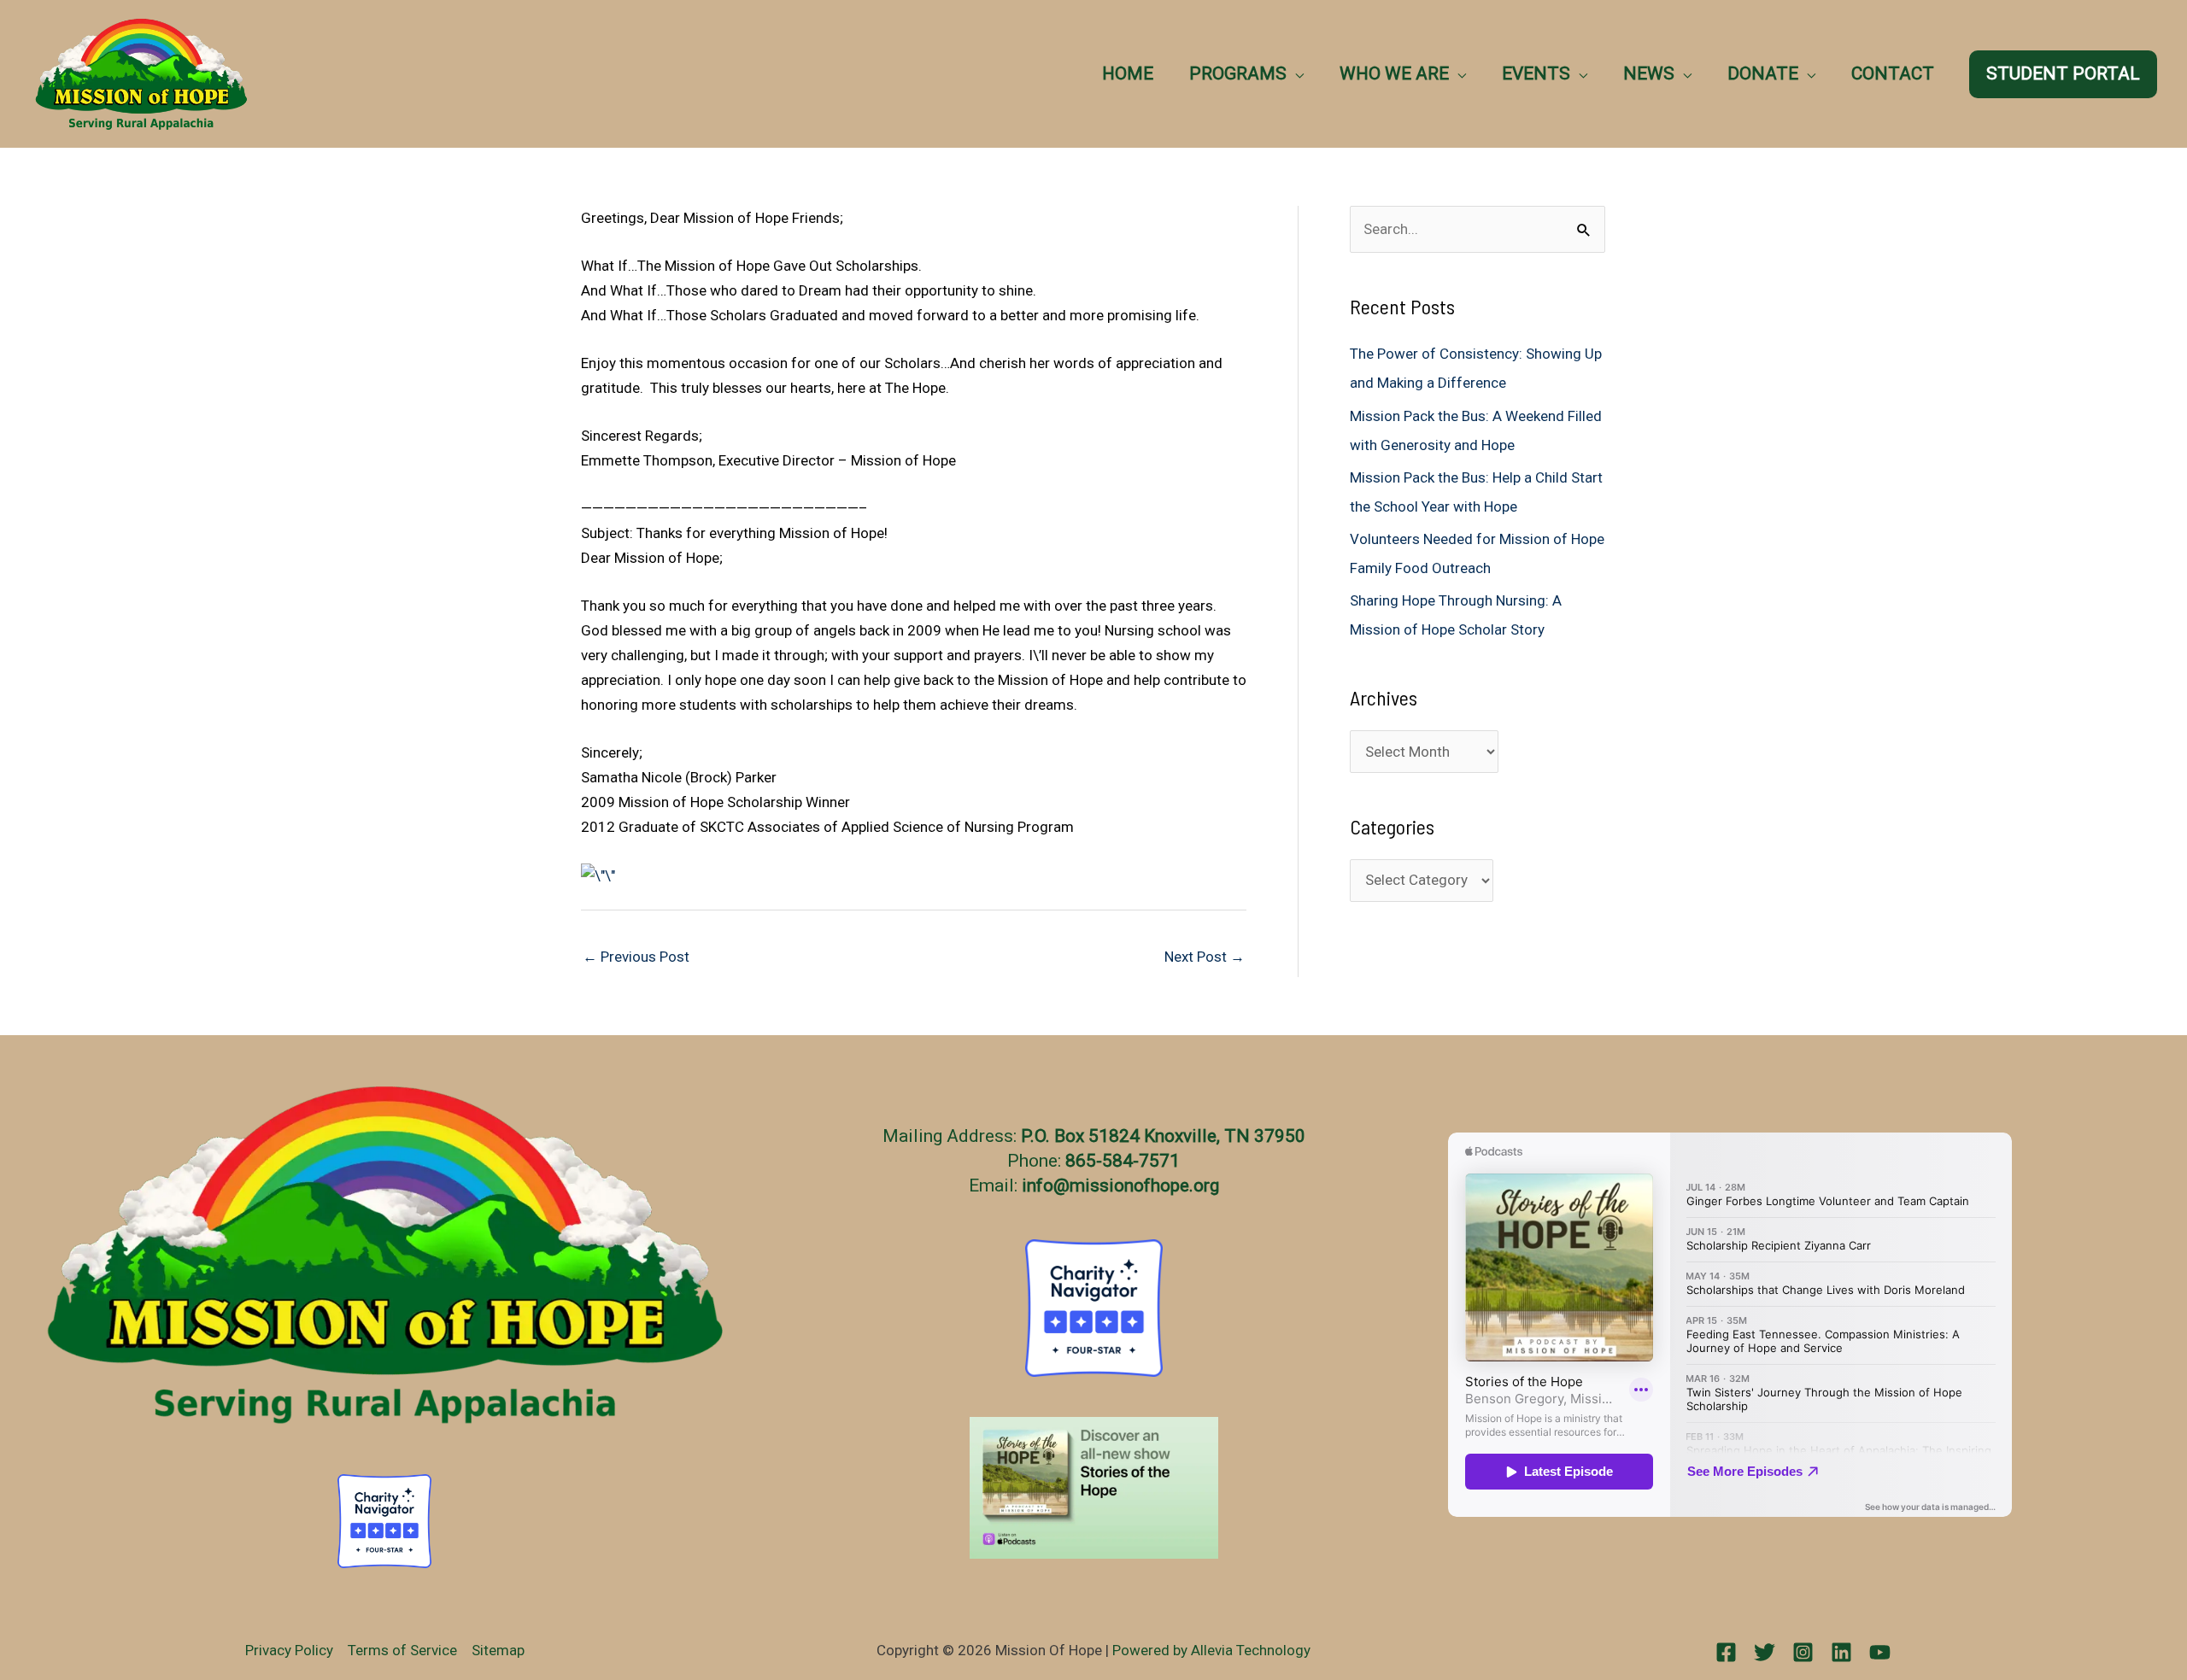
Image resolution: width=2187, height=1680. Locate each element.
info (1038, 1185)
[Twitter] (1765, 1652)
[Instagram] (1803, 1652)
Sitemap (498, 1650)
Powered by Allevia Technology (1211, 1650)
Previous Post (636, 957)
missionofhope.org (1144, 1185)
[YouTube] (1880, 1652)
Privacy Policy (289, 1650)
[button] (1295, 73)
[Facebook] (1726, 1652)
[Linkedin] (1841, 1652)
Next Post (1205, 957)
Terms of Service (402, 1650)
